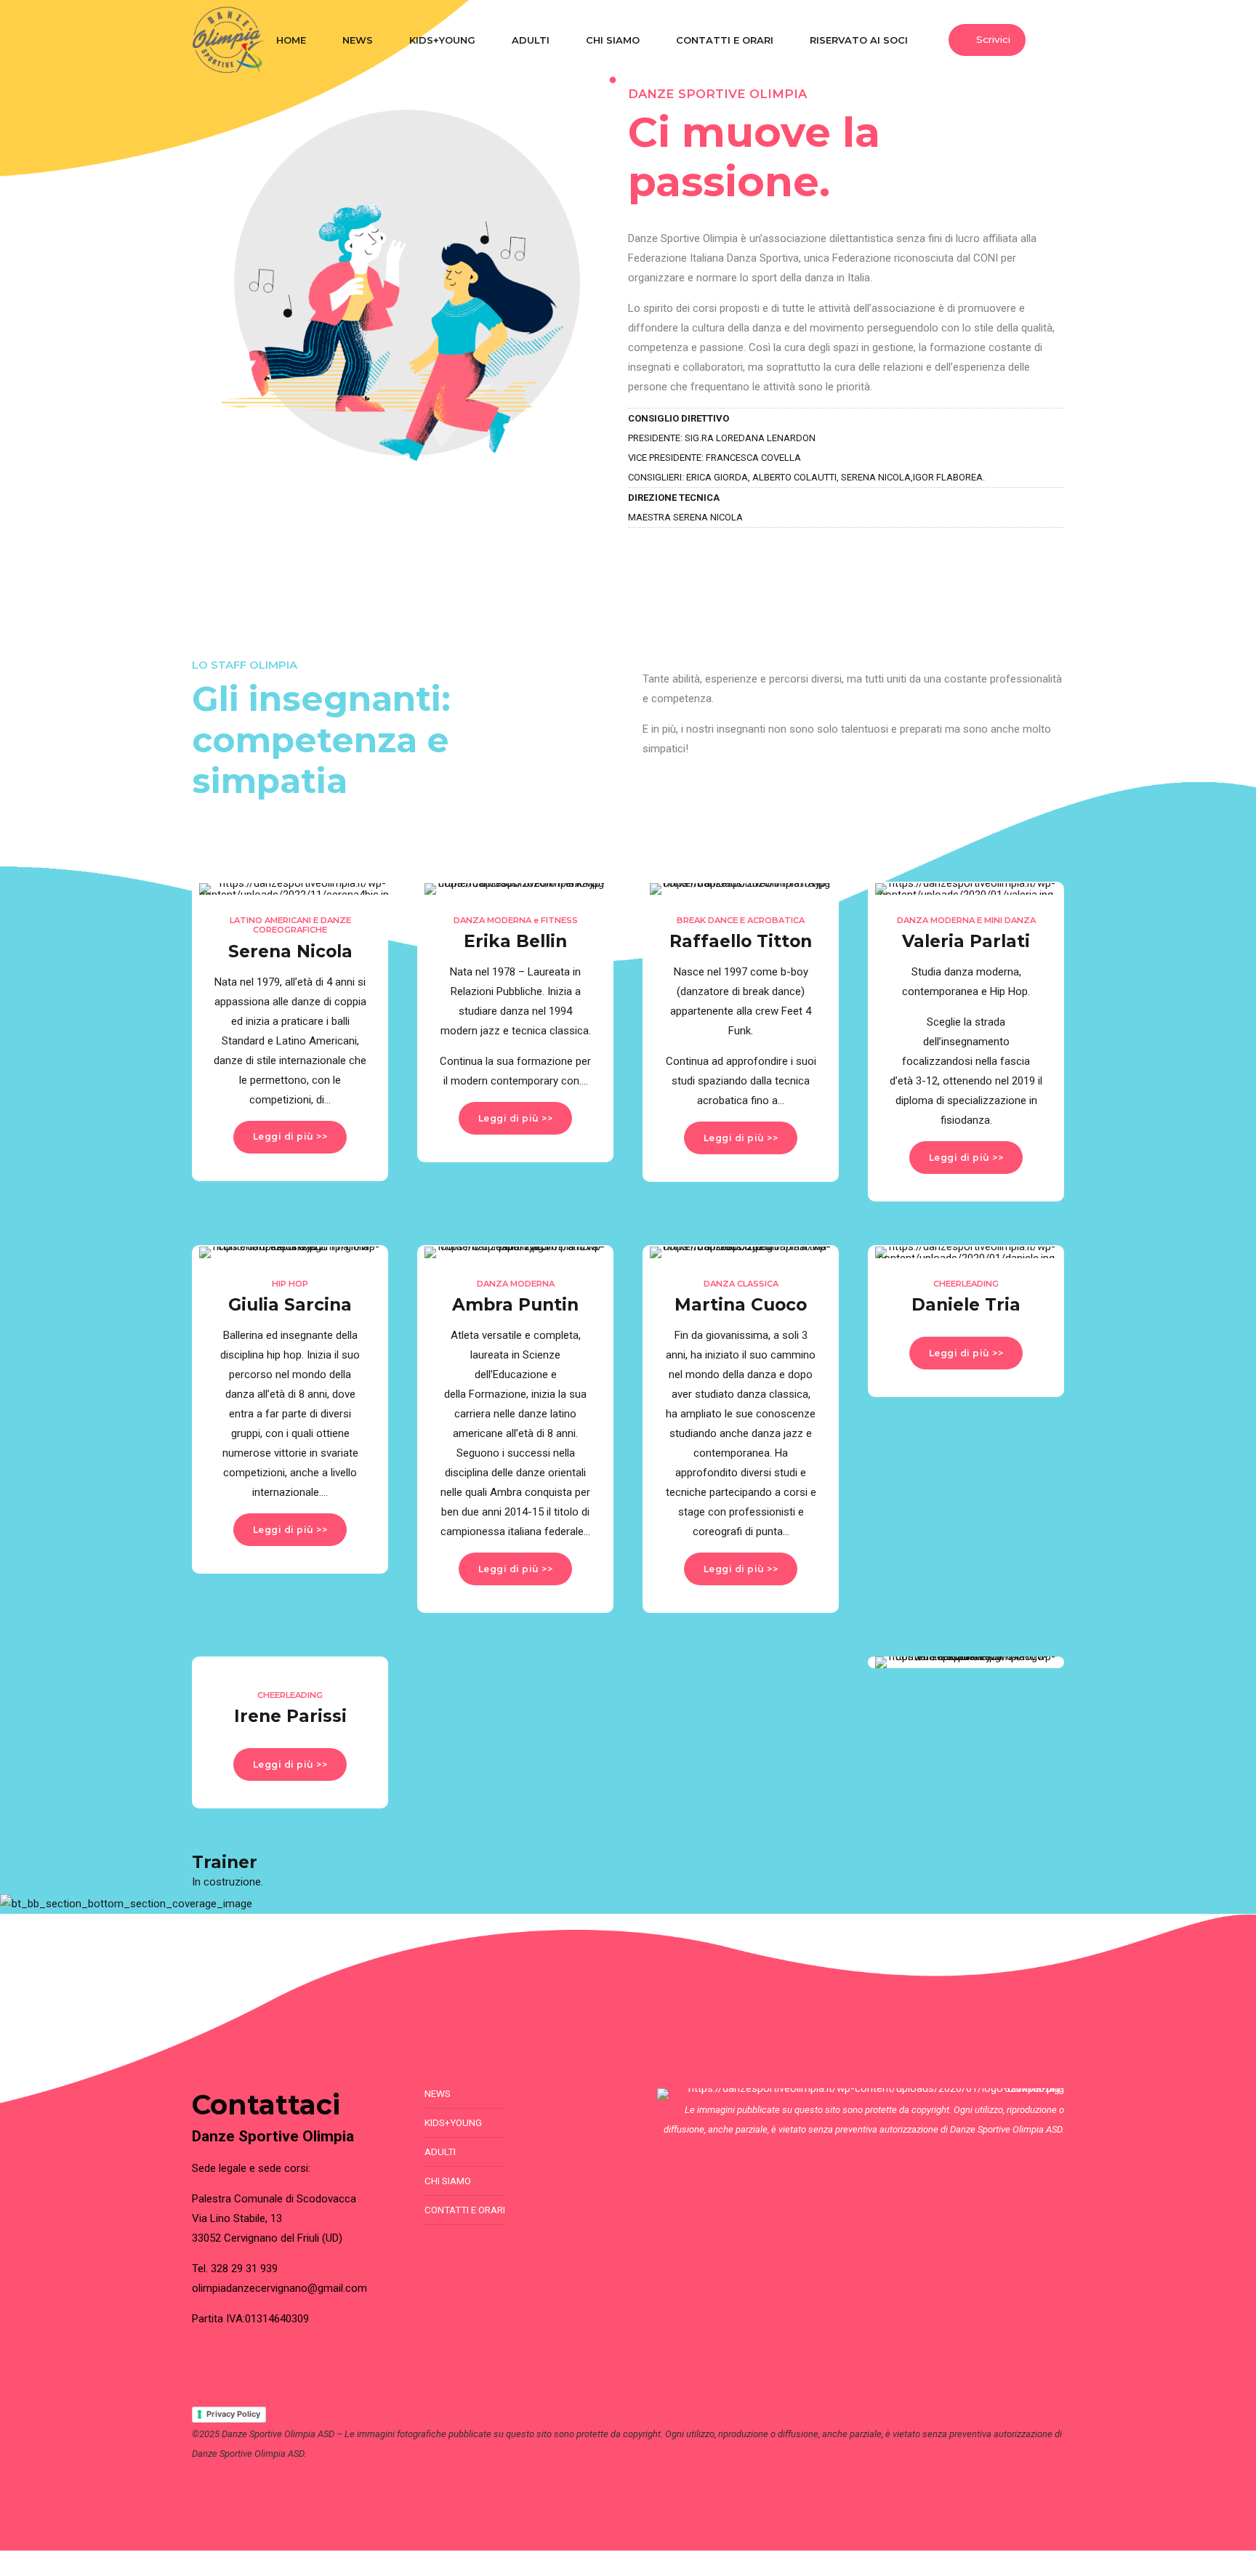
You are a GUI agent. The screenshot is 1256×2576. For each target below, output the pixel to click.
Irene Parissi (290, 1716)
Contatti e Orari (725, 40)
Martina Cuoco (741, 1304)
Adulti (531, 40)
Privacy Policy (233, 2414)
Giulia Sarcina (290, 1304)
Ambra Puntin (515, 1304)
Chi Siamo (613, 40)
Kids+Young (442, 40)
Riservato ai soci (859, 40)
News (358, 40)
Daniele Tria (966, 1304)
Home (291, 40)
